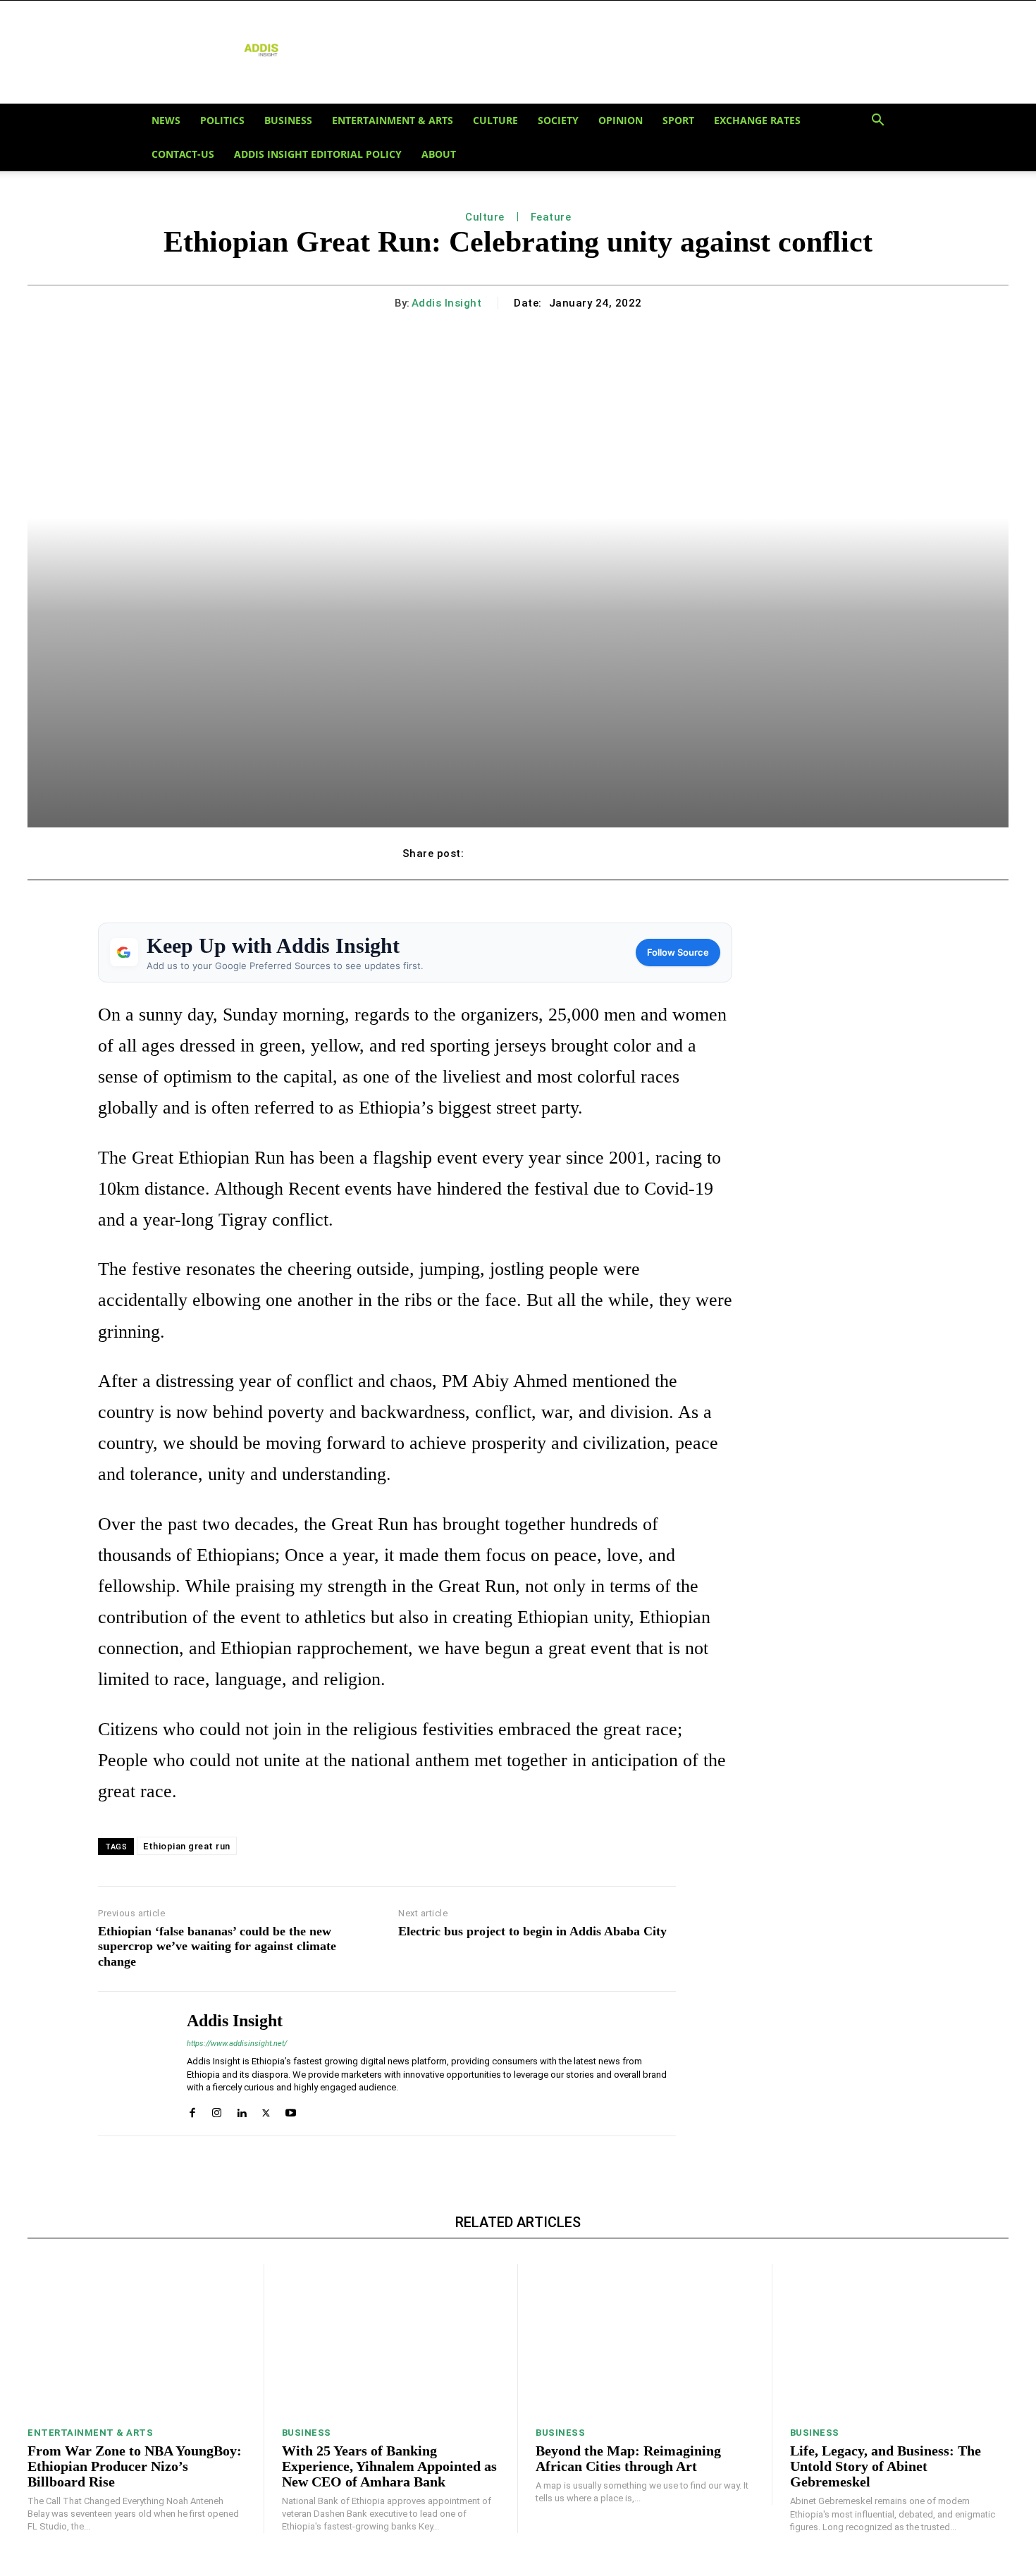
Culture (495, 120)
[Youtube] (291, 2109)
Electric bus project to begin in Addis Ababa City (532, 1931)
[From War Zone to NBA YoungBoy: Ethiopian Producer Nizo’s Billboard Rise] (137, 2340)
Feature (551, 217)
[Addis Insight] (132, 2064)
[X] (521, 853)
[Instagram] (217, 2109)
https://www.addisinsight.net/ (237, 2044)
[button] (877, 121)
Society (558, 120)
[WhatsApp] (586, 853)
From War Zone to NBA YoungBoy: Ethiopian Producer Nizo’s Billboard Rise (135, 2466)
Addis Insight (447, 303)
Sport (678, 120)
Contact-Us (183, 154)
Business (288, 120)
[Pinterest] (553, 853)
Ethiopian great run (187, 1846)
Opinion (621, 120)
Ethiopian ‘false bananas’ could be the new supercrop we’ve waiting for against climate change (217, 1946)
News (166, 120)
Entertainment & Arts (393, 120)
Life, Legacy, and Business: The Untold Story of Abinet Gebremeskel (886, 2466)
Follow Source (678, 952)
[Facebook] (488, 853)
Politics (222, 120)
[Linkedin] (241, 2109)
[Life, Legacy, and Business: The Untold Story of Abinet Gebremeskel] (900, 2340)
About (439, 154)
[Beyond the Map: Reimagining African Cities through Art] (645, 2340)
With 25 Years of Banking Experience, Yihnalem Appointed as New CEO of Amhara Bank (389, 2466)
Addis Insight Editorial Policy (318, 154)
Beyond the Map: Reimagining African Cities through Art (628, 2458)
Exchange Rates (757, 120)
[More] (619, 853)
